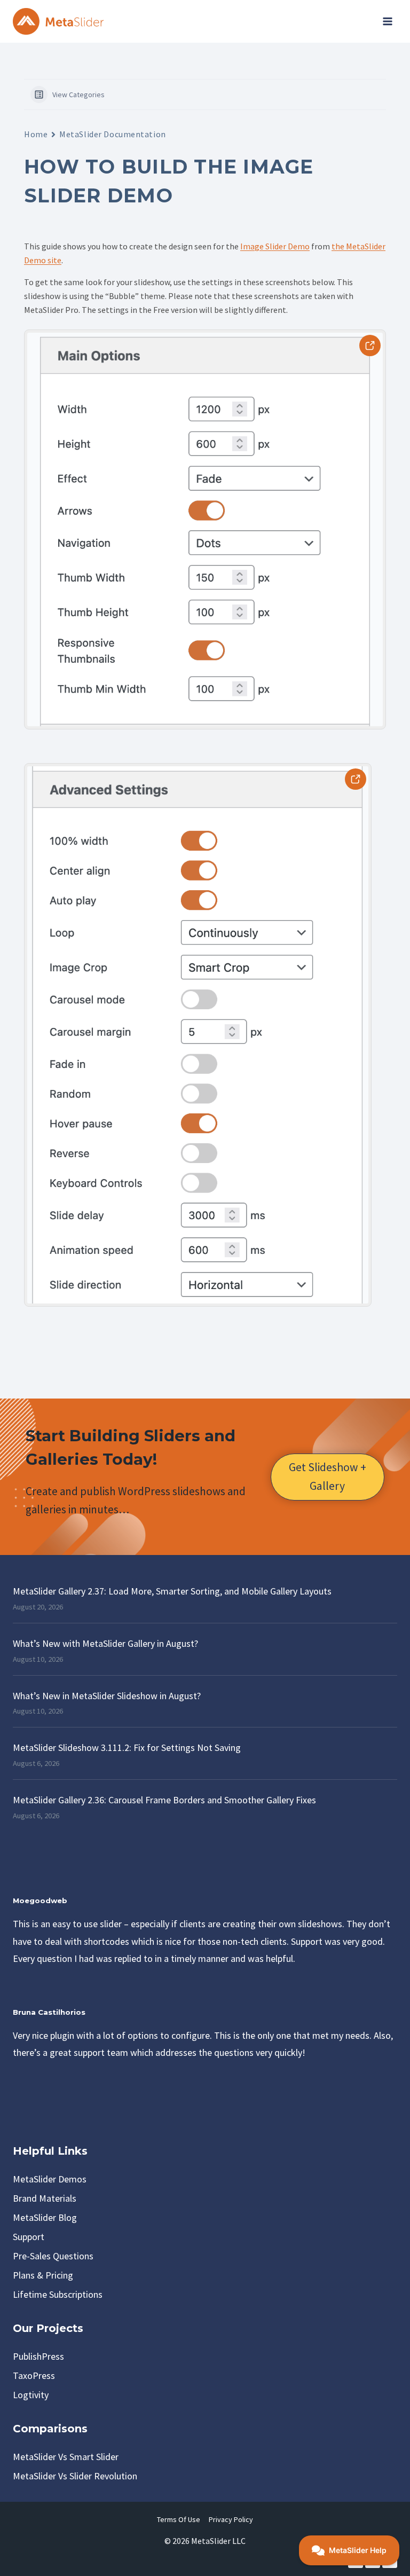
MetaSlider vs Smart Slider (66, 2457)
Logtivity (31, 2395)
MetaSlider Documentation (112, 134)
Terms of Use (179, 2519)
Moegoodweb (40, 1900)
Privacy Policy (231, 2519)
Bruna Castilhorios (49, 2012)
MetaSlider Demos (50, 2179)
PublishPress (38, 2356)
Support (29, 2237)
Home (36, 134)
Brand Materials (45, 2198)
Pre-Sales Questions (53, 2256)
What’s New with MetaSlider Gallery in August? (105, 1643)
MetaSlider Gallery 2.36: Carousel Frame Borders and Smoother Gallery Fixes (164, 1800)
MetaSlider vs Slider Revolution (75, 2476)
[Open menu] (387, 21)
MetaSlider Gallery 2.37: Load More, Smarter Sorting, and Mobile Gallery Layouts (172, 1591)
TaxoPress (34, 2375)
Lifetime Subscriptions (58, 2294)
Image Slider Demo (275, 246)
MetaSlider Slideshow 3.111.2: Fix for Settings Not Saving (127, 1748)
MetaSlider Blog (45, 2217)
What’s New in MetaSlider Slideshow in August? (107, 1696)
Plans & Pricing (43, 2275)
